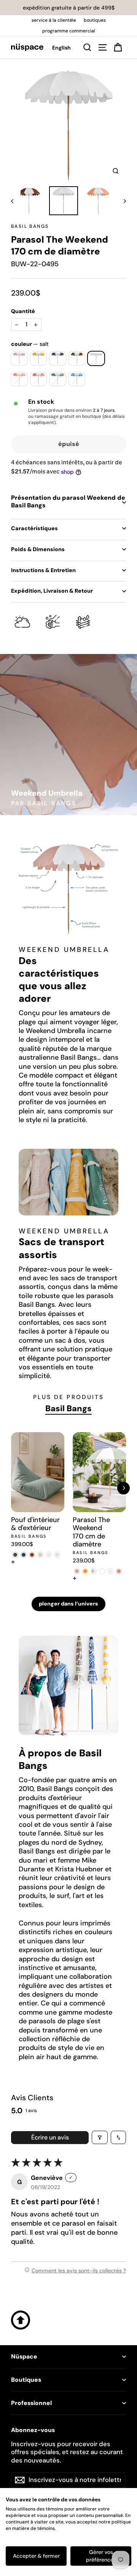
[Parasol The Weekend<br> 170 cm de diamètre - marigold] (85, 1571)
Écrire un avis (50, 2137)
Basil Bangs (30, 226)
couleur (30, 344)
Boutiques (26, 2380)
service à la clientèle (54, 20)
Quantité (23, 311)
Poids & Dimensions (38, 549)
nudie (19, 358)
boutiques (95, 20)
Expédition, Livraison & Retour (52, 591)
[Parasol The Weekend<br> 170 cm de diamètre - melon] (119, 1571)
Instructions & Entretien (43, 570)
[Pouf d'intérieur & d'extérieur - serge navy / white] (24, 1555)
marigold (39, 358)
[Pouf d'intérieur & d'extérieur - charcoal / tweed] (15, 1555)
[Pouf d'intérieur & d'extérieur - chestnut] (32, 1555)
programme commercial (69, 31)
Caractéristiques (34, 528)
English (61, 48)
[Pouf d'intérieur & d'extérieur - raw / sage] (49, 1555)
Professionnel (31, 2403)
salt (96, 358)
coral (39, 379)
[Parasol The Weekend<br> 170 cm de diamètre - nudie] (77, 1571)
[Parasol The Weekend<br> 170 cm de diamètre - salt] (110, 1571)
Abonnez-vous (33, 2430)
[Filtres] (100, 2137)
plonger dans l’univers (68, 1604)
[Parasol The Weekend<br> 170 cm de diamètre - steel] (94, 1571)
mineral (77, 379)
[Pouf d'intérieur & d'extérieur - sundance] (57, 1555)
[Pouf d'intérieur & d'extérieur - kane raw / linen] (40, 1555)
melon (19, 379)
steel (58, 358)
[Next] (123, 1488)
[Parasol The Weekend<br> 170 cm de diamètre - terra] (102, 1571)
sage (58, 379)
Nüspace (24, 2357)
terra (77, 358)
